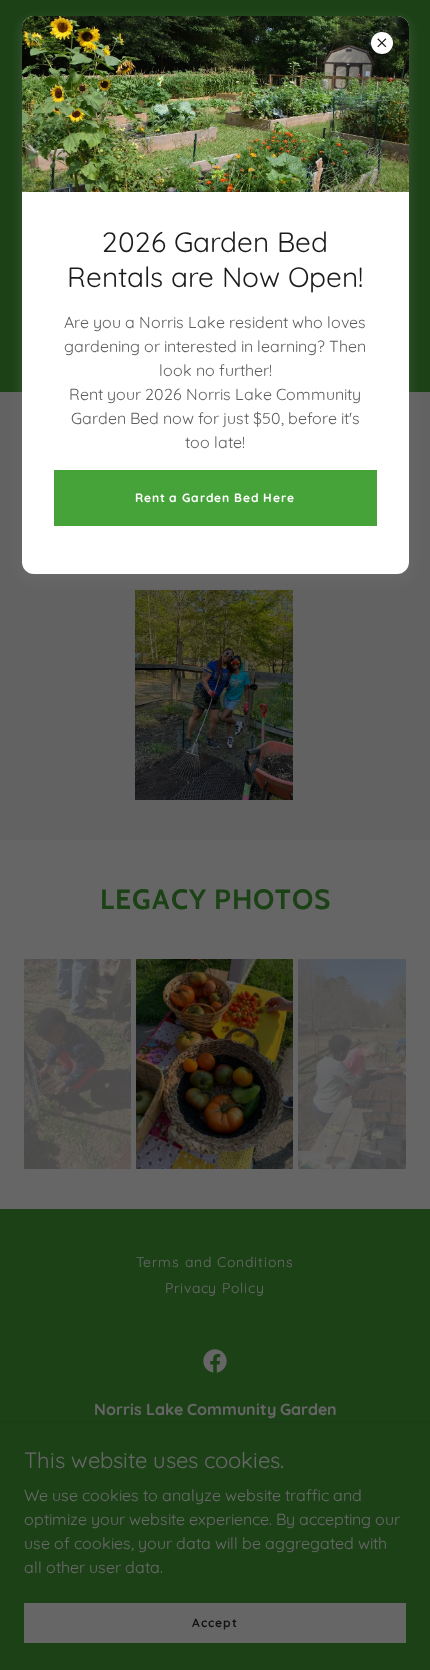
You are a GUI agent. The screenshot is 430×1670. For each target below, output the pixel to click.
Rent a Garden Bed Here (215, 497)
